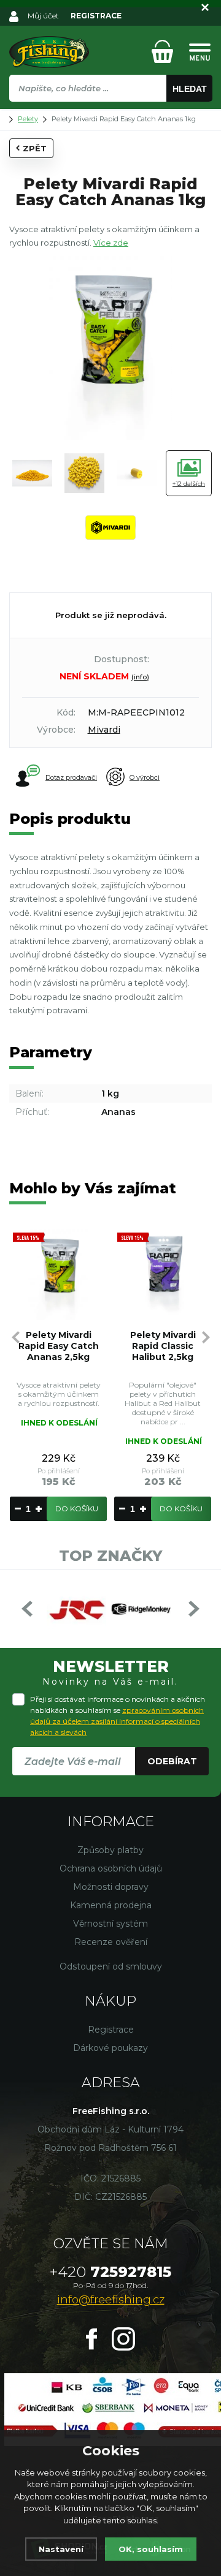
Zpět (35, 148)
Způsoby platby (110, 1850)
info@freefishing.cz (111, 2300)
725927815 (110, 2272)
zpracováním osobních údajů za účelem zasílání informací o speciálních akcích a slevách (117, 1721)
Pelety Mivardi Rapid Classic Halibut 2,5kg (163, 1346)
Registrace (111, 2030)
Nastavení (61, 2549)
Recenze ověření (111, 1942)
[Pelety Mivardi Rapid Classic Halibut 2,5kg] (163, 1275)
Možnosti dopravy (111, 1887)
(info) (140, 677)
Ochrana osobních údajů (111, 1868)
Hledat (190, 89)
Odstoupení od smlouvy (111, 1966)
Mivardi (104, 730)
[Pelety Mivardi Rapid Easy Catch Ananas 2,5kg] (58, 1275)
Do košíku (77, 1509)
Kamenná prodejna (111, 1905)
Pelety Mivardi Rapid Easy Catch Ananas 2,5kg (59, 1346)
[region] (110, 115)
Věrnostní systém (110, 1924)
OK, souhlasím (151, 2549)
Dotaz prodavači (71, 777)
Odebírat (172, 1761)
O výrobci (145, 777)
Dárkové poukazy (110, 2048)
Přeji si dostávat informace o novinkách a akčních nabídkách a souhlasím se (118, 1716)
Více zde (111, 243)
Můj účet (43, 16)
